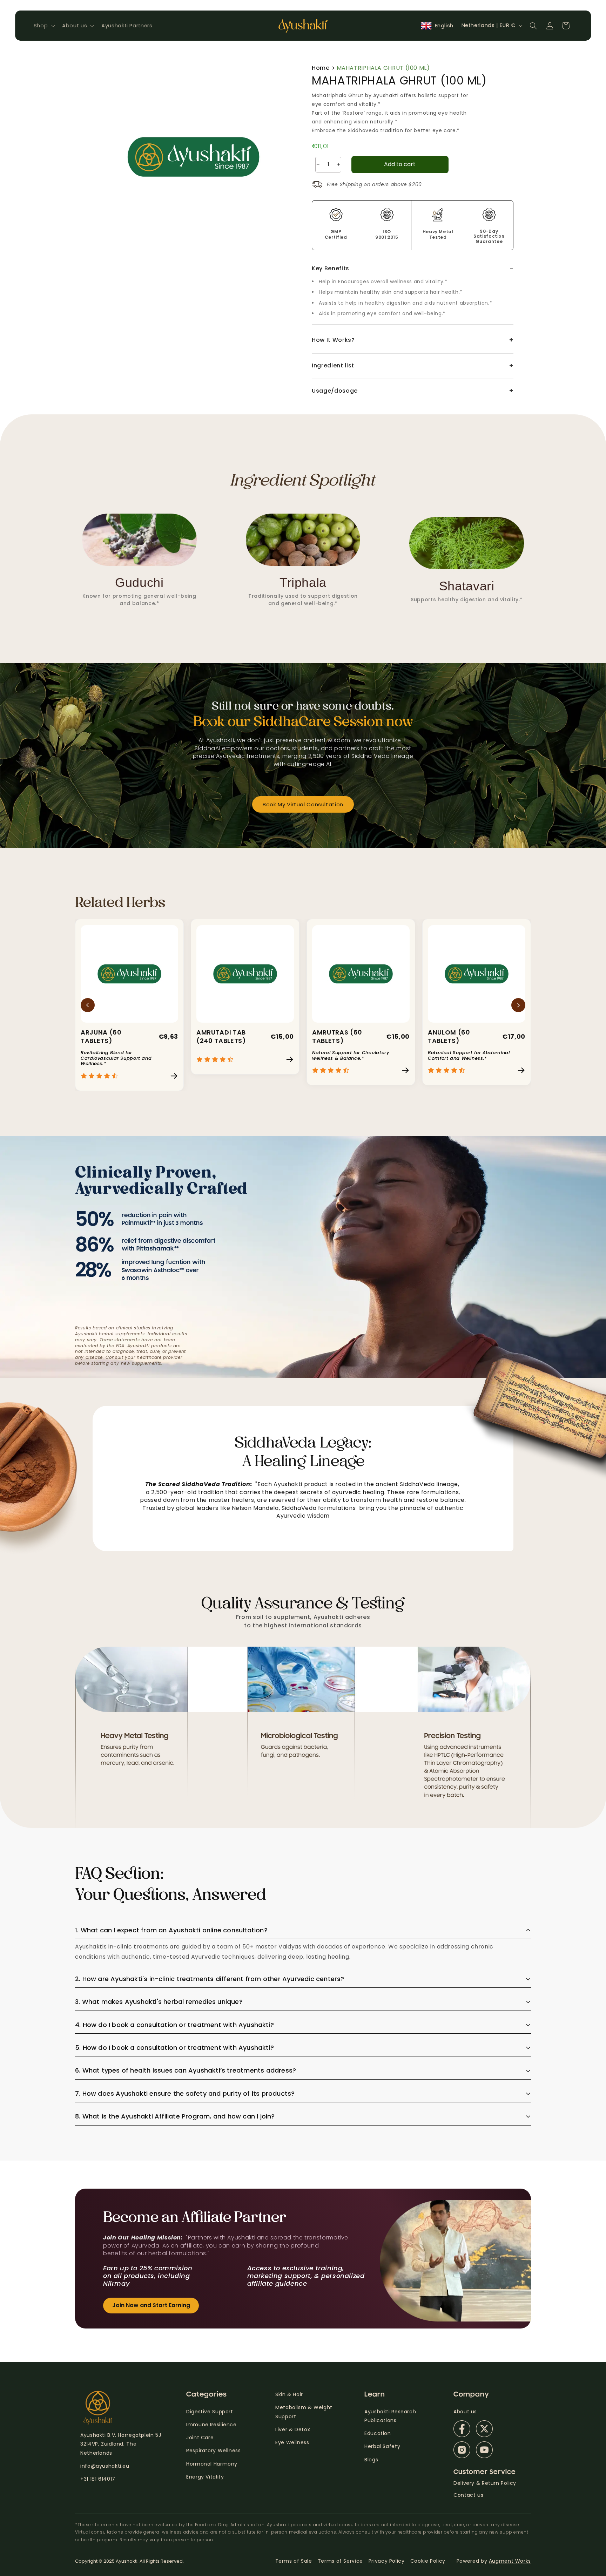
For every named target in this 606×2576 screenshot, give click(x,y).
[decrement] (318, 165)
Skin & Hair (289, 2394)
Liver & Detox (293, 2429)
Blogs (371, 2460)
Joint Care (200, 2438)
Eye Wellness (292, 2442)
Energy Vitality (206, 2477)
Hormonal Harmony (212, 2464)
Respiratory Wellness (214, 2450)
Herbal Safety (382, 2446)
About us (465, 2412)
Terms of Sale (294, 2561)
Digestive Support (210, 2412)
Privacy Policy (387, 2561)
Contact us (468, 2495)
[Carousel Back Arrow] (88, 1005)
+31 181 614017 (98, 2479)
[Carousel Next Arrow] (518, 1005)
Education (378, 2433)
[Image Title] (462, 2429)
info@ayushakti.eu (105, 2466)
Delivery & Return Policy (485, 2483)
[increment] (339, 165)
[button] (43, 26)
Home (321, 68)
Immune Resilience (211, 2425)
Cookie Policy (428, 2561)
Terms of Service (340, 2561)
